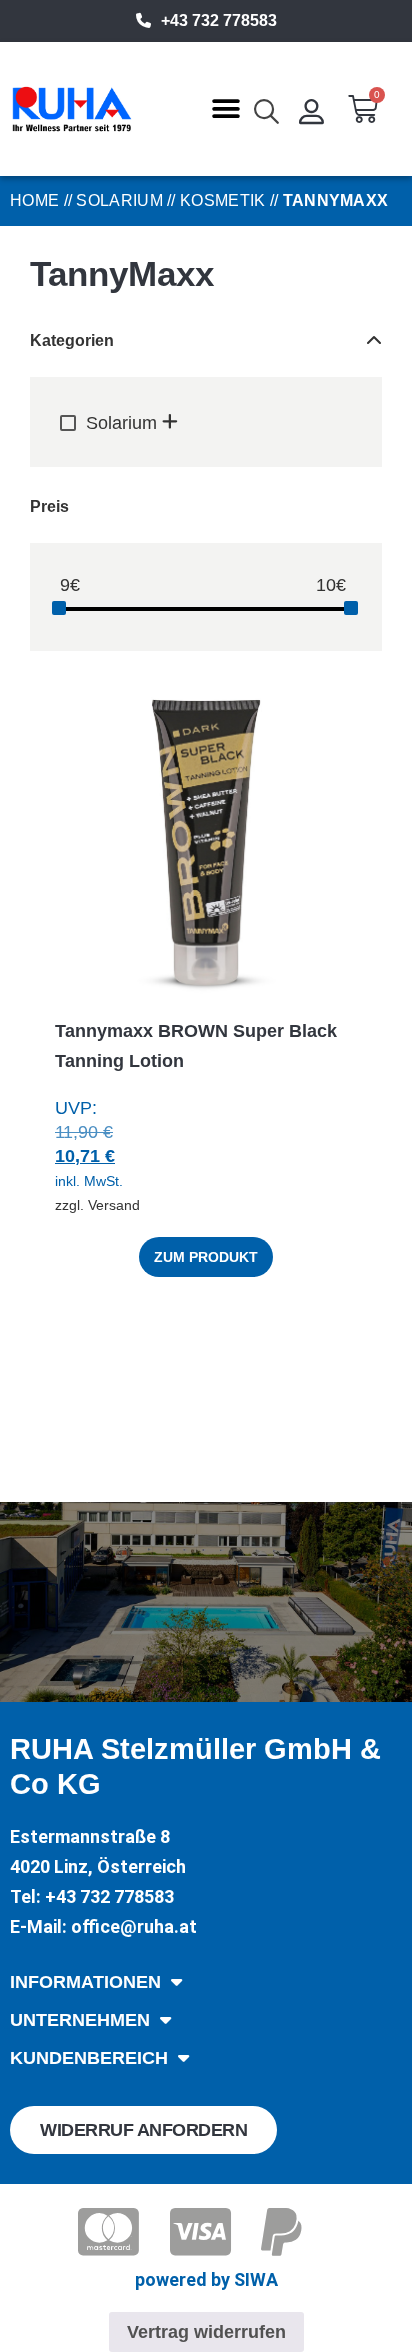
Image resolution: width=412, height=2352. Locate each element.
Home (34, 200)
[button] (226, 109)
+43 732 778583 (219, 20)
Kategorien (72, 340)
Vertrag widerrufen (206, 2332)
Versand (114, 1205)
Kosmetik (222, 200)
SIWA (256, 2279)
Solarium (119, 200)
